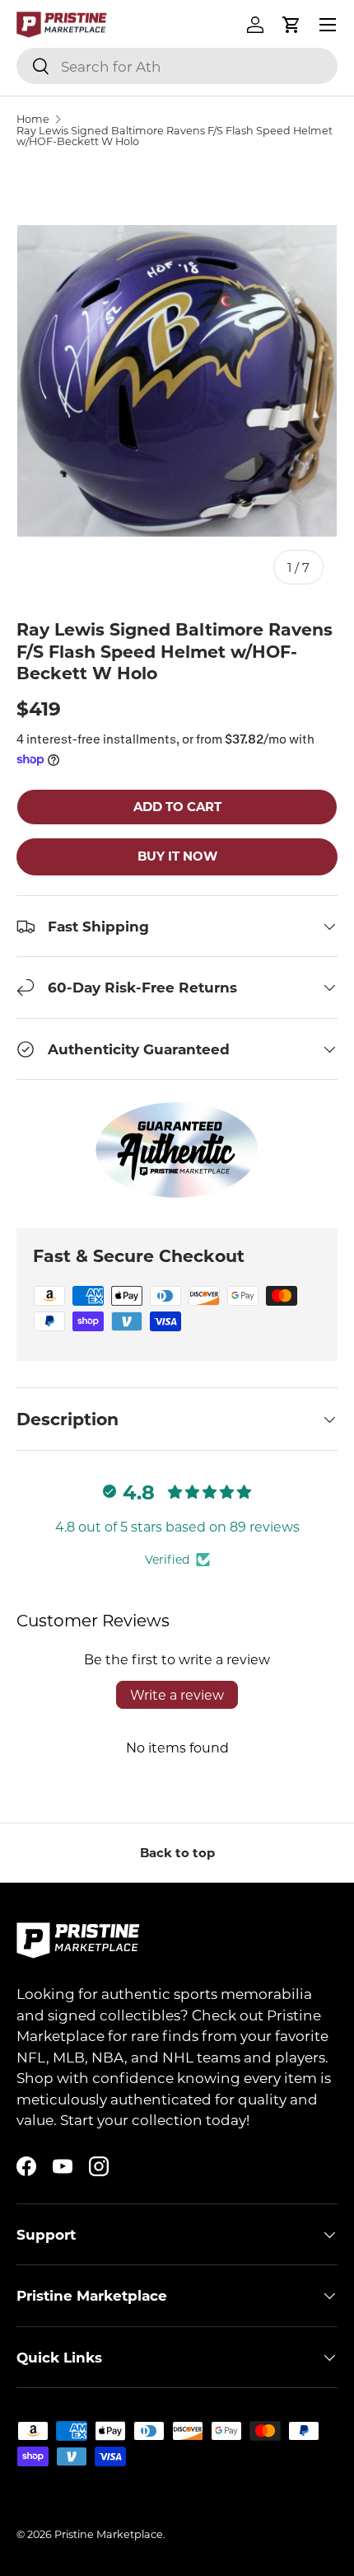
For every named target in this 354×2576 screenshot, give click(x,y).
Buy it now (177, 856)
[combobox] (177, 66)
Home (33, 119)
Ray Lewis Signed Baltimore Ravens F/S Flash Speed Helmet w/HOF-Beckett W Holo (175, 136)
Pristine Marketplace (109, 2534)
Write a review (177, 1694)
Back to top (177, 1852)
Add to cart (177, 806)
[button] (291, 25)
